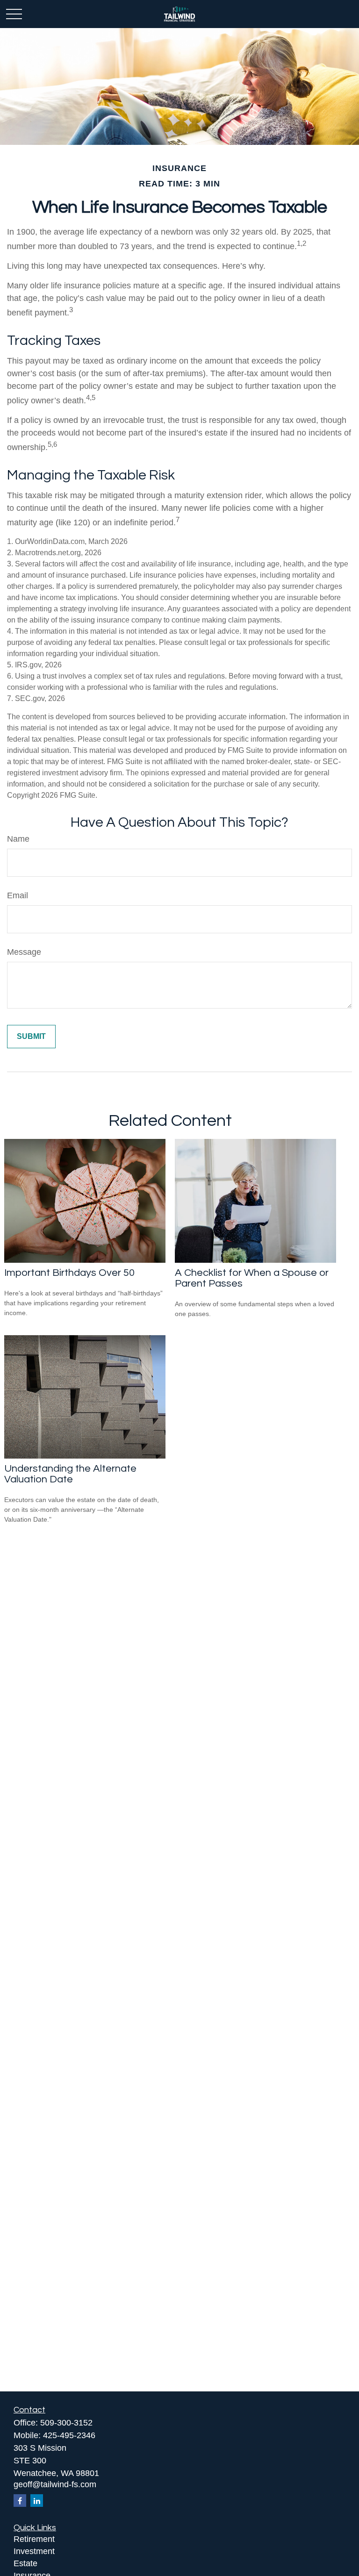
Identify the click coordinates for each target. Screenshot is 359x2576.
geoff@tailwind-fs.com (55, 2484)
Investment (34, 2551)
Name (18, 839)
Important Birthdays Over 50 (69, 1273)
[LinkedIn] (37, 2501)
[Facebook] (20, 2501)
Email (18, 895)
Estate (25, 2563)
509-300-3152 (66, 2423)
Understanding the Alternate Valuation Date (70, 1474)
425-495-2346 (69, 2435)
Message (24, 952)
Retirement (34, 2539)
